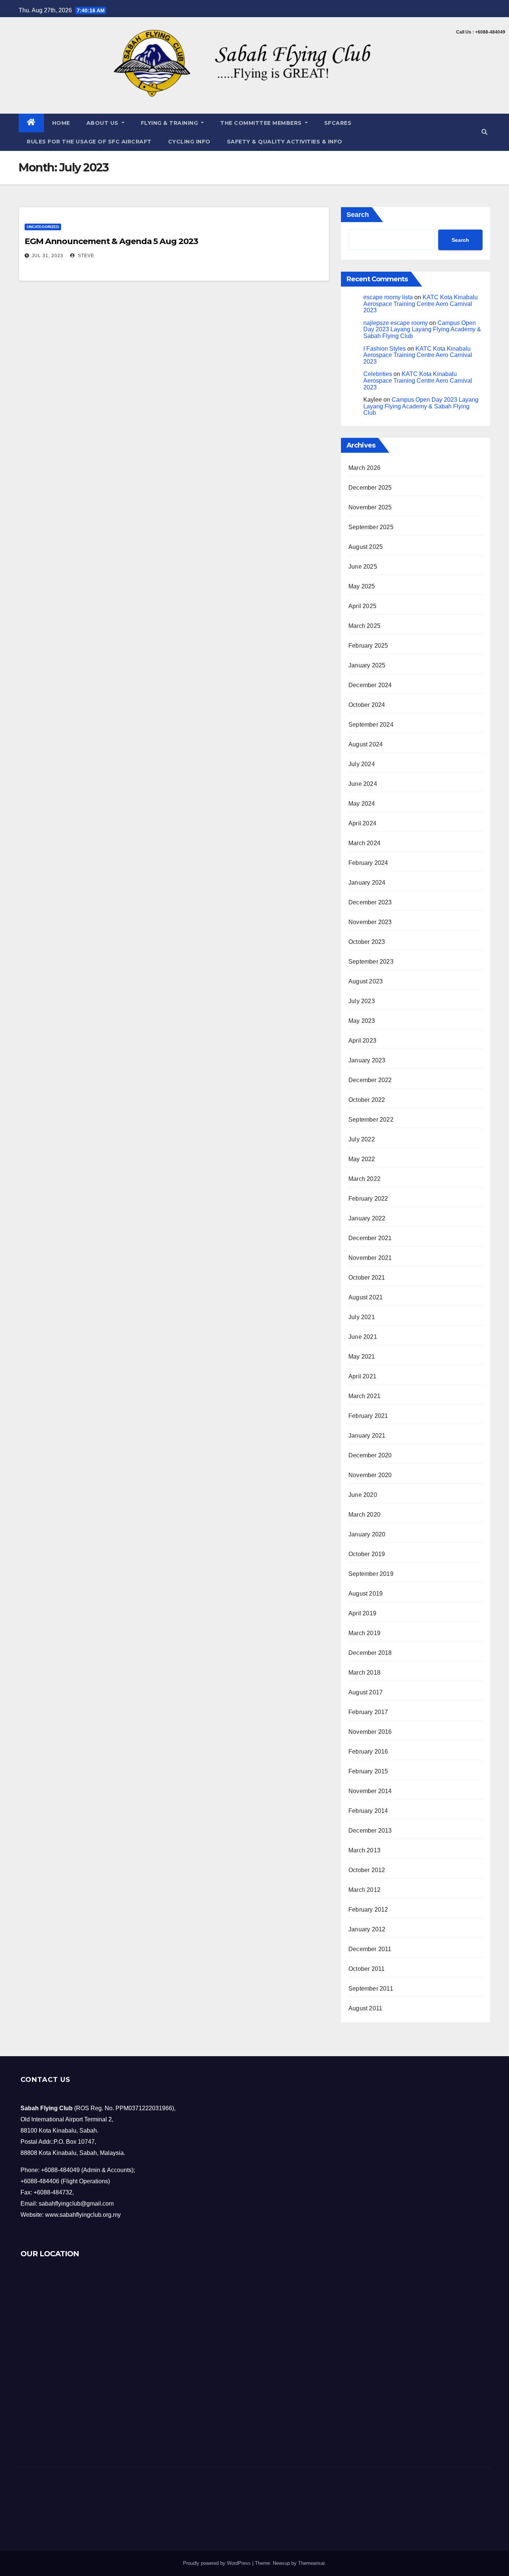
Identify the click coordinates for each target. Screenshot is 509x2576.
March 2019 (364, 1633)
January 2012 (367, 1929)
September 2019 (371, 1574)
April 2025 (362, 606)
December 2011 (370, 1949)
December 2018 (370, 1653)
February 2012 (368, 1910)
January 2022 (367, 1218)
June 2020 (363, 1495)
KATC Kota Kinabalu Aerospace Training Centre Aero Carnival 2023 (421, 304)
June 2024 (363, 784)
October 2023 (367, 942)
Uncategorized (43, 227)
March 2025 (364, 626)
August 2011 (365, 2008)
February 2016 (368, 1752)
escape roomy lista (388, 297)
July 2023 (362, 1001)
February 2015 (368, 1771)
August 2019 (366, 1594)
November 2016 (370, 1732)
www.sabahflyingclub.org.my (83, 2215)
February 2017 (368, 1712)
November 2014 (370, 1791)
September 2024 (371, 725)
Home (61, 123)
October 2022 (367, 1100)
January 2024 (367, 883)
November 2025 (370, 507)
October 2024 (367, 705)
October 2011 (366, 1969)
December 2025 (370, 488)
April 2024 (362, 823)
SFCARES (338, 123)
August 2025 (366, 547)
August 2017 (366, 1692)
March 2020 (364, 1515)
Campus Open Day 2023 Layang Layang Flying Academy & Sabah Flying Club (422, 329)
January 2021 (367, 1436)
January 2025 (367, 665)
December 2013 (370, 1831)
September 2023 (371, 962)
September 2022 (371, 1120)
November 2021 (370, 1258)
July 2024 (362, 764)
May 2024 (362, 804)
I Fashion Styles (385, 349)
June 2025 (363, 567)
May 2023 (362, 1021)
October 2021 (367, 1278)
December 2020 (370, 1455)
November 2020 (370, 1475)
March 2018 (364, 1673)
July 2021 (362, 1317)
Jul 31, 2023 (48, 256)
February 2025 (368, 646)
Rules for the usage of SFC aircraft (89, 142)
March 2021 (364, 1396)
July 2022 (362, 1139)
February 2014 (368, 1811)
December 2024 (370, 685)
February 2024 (368, 863)
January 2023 (367, 1060)
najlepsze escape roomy (396, 323)
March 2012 (364, 1890)
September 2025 (371, 527)
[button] (484, 132)
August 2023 (366, 981)
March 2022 (364, 1179)
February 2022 (368, 1199)
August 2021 (366, 1297)
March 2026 (364, 468)
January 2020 (367, 1534)
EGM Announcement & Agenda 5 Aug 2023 (111, 241)
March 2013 (364, 1850)
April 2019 (362, 1613)
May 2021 (362, 1357)
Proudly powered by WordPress (218, 2563)
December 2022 (370, 1080)
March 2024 (364, 843)
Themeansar (311, 2563)
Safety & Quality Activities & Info (285, 142)
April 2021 (362, 1376)
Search (358, 215)
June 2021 (363, 1337)
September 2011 (371, 1989)
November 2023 (370, 922)
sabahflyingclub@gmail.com (76, 2204)
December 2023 (370, 902)
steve (85, 256)
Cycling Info (189, 142)
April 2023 (362, 1041)
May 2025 (362, 586)
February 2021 (368, 1416)
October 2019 (367, 1554)
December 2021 (370, 1238)
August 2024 (366, 744)
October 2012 (367, 1870)
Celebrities (378, 374)
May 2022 (362, 1159)
